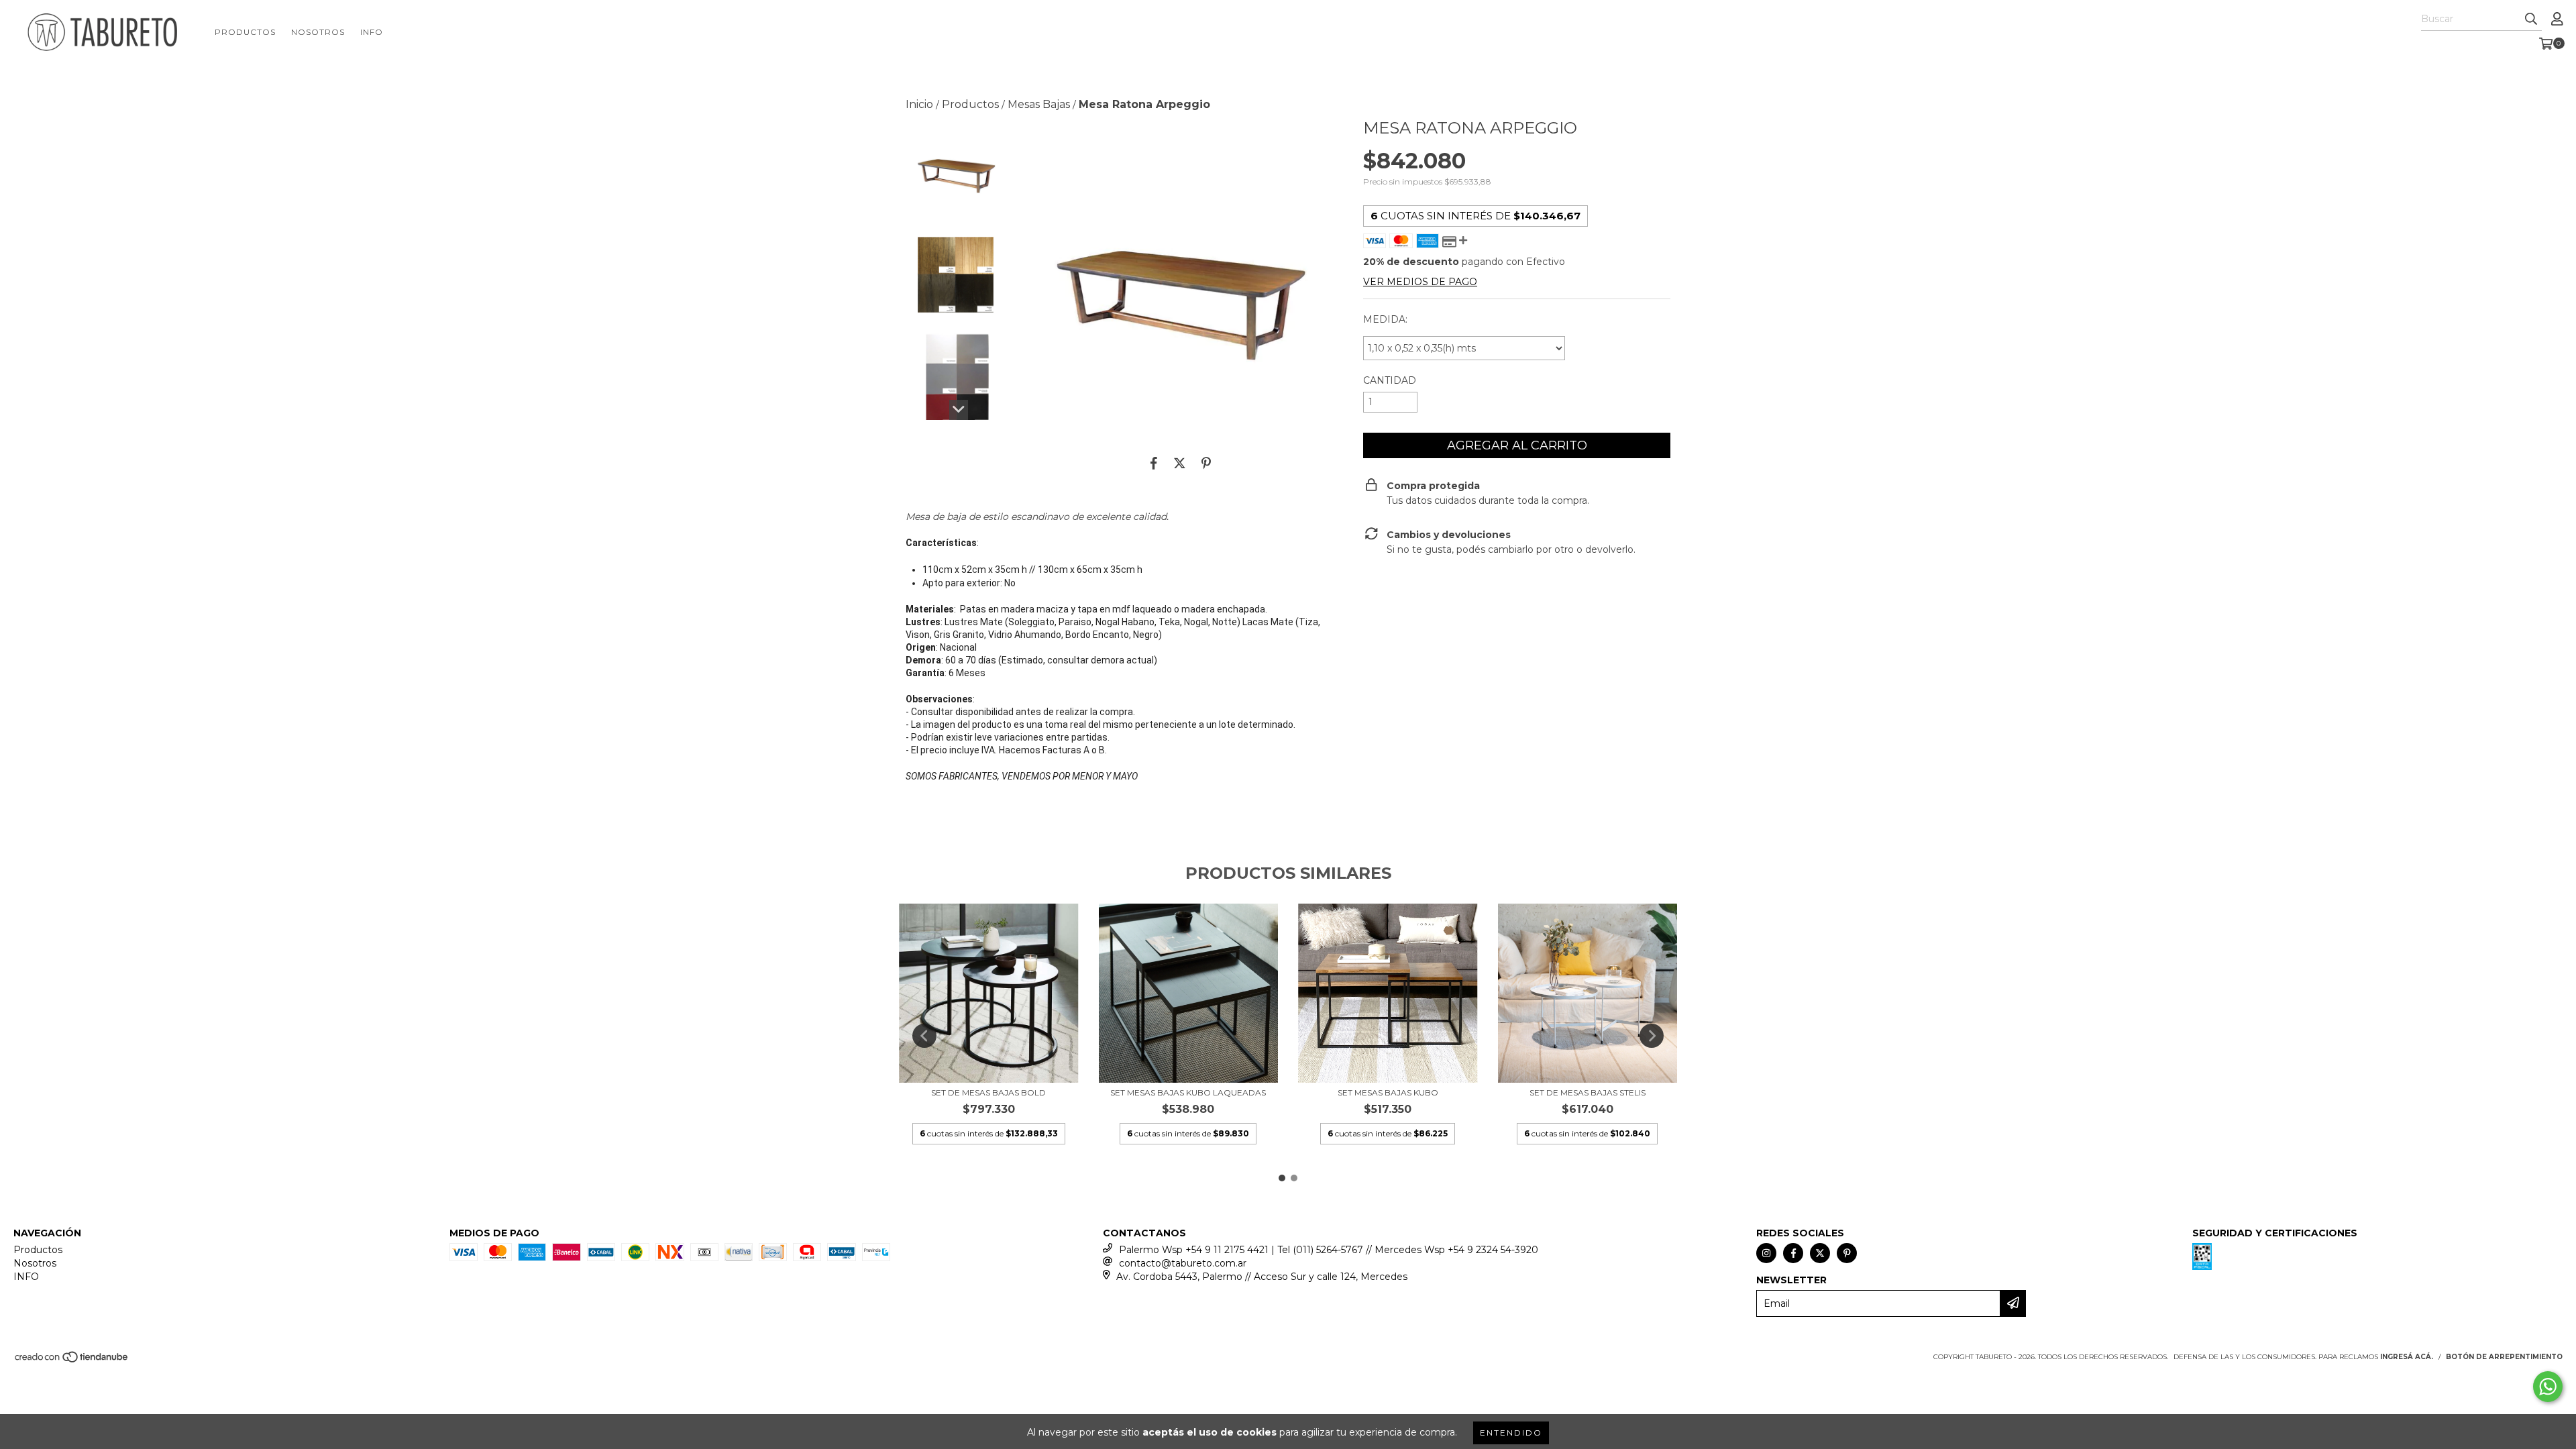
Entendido (1511, 1433)
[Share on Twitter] (1180, 464)
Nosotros (318, 32)
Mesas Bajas (1039, 104)
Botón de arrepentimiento (2504, 1357)
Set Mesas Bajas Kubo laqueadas (1188, 1092)
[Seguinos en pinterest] (1847, 1253)
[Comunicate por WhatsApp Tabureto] (2548, 1387)
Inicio (919, 104)
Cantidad (1390, 380)
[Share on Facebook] (1154, 464)
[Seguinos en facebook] (1793, 1253)
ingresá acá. (2407, 1357)
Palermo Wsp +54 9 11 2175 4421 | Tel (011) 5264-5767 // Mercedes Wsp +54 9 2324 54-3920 (1329, 1250)
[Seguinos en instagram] (1766, 1253)
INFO (372, 32)
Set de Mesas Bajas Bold (988, 1092)
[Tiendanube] (72, 1361)
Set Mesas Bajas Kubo (1388, 1092)
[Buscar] (2531, 19)
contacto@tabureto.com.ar (1183, 1263)
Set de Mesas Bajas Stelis (1588, 1092)
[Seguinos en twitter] (1820, 1253)
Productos (245, 32)
